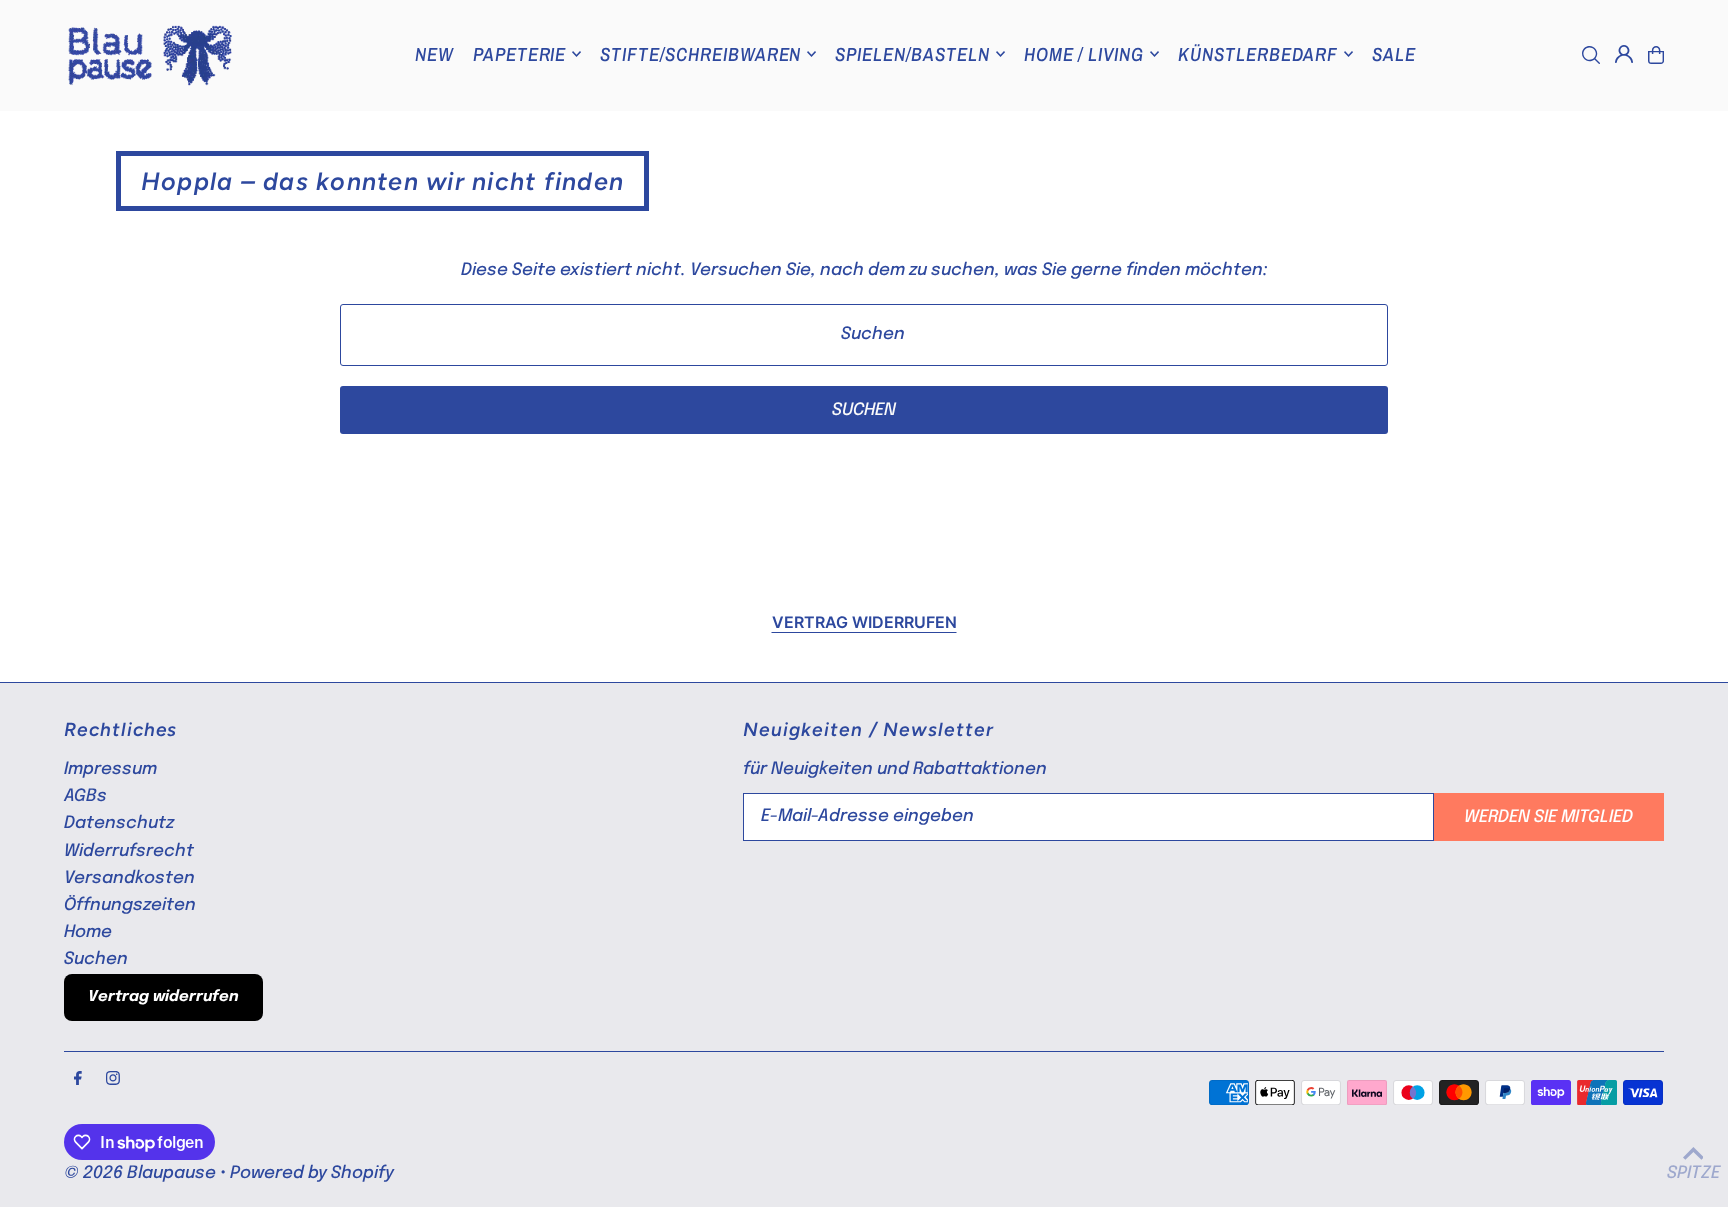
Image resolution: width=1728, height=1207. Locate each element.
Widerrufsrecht (129, 851)
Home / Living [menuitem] (1084, 54)
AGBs (85, 796)
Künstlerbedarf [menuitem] (1258, 54)
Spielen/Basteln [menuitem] (912, 54)
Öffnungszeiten (130, 905)
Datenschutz (119, 823)
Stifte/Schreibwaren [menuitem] (700, 54)
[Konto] (1624, 54)
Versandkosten (129, 878)
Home (88, 932)
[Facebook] (78, 1080)
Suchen (96, 959)
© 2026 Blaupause (140, 1173)
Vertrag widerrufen (864, 622)
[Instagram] (113, 1080)
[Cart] (1656, 55)
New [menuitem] (434, 54)
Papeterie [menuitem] (520, 54)
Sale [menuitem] (1394, 54)
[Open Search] (1591, 55)
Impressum (110, 769)
